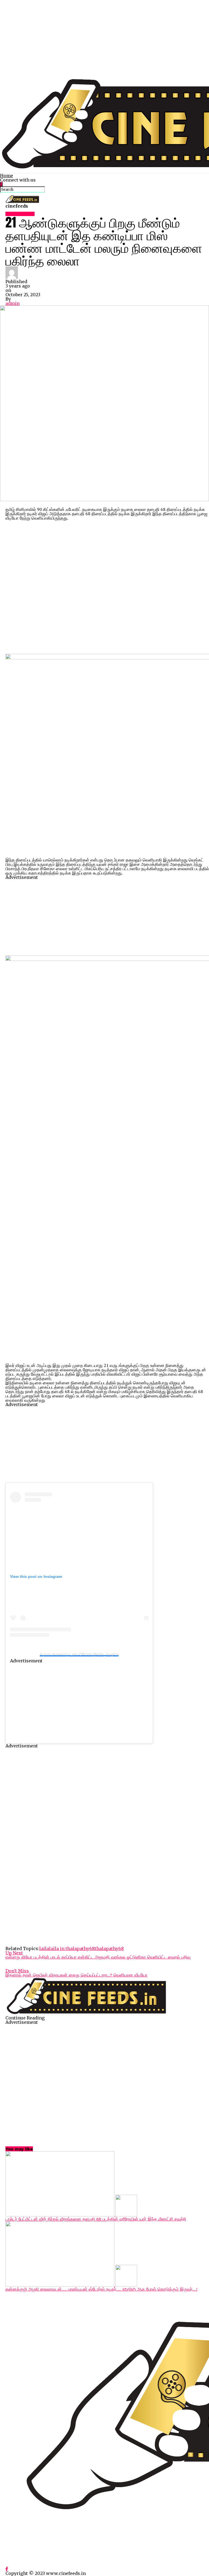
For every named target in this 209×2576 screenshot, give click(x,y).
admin (13, 303)
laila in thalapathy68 (72, 1949)
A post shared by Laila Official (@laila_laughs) (79, 1654)
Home (7, 176)
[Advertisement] (104, 38)
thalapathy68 (109, 1949)
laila (44, 1949)
